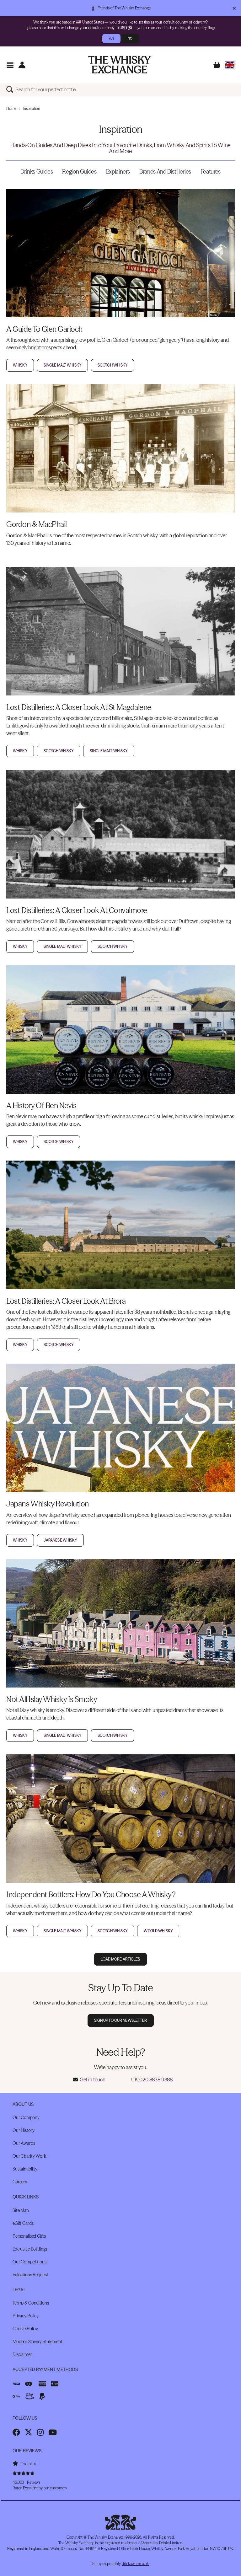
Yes (111, 38)
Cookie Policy (25, 2329)
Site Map (21, 2210)
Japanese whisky (60, 1540)
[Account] (22, 65)
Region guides (79, 172)
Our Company (26, 2117)
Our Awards (24, 2143)
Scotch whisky (113, 365)
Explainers (118, 172)
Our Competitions (29, 2262)
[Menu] (10, 65)
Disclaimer (22, 2354)
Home (11, 108)
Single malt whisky (62, 365)
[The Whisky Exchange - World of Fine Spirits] (120, 65)
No (130, 38)
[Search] (11, 89)
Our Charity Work (29, 2156)
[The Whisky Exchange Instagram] (40, 2432)
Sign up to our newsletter (121, 2020)
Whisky (20, 365)
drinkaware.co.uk (135, 2564)
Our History (23, 2130)
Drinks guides (37, 172)
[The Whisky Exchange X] (29, 2432)
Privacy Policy (26, 2316)
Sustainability (25, 2169)
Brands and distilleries (165, 172)
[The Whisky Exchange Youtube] (53, 2432)
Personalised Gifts (29, 2236)
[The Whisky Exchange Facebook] (16, 2432)
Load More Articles (120, 1959)
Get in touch (93, 2080)
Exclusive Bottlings (30, 2249)
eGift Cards (23, 2223)
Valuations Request (30, 2275)
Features (211, 172)
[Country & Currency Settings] (230, 65)
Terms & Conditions (31, 2303)
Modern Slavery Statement (37, 2342)
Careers (20, 2182)
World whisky (158, 1931)
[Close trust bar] (234, 8)
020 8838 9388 (156, 2080)
